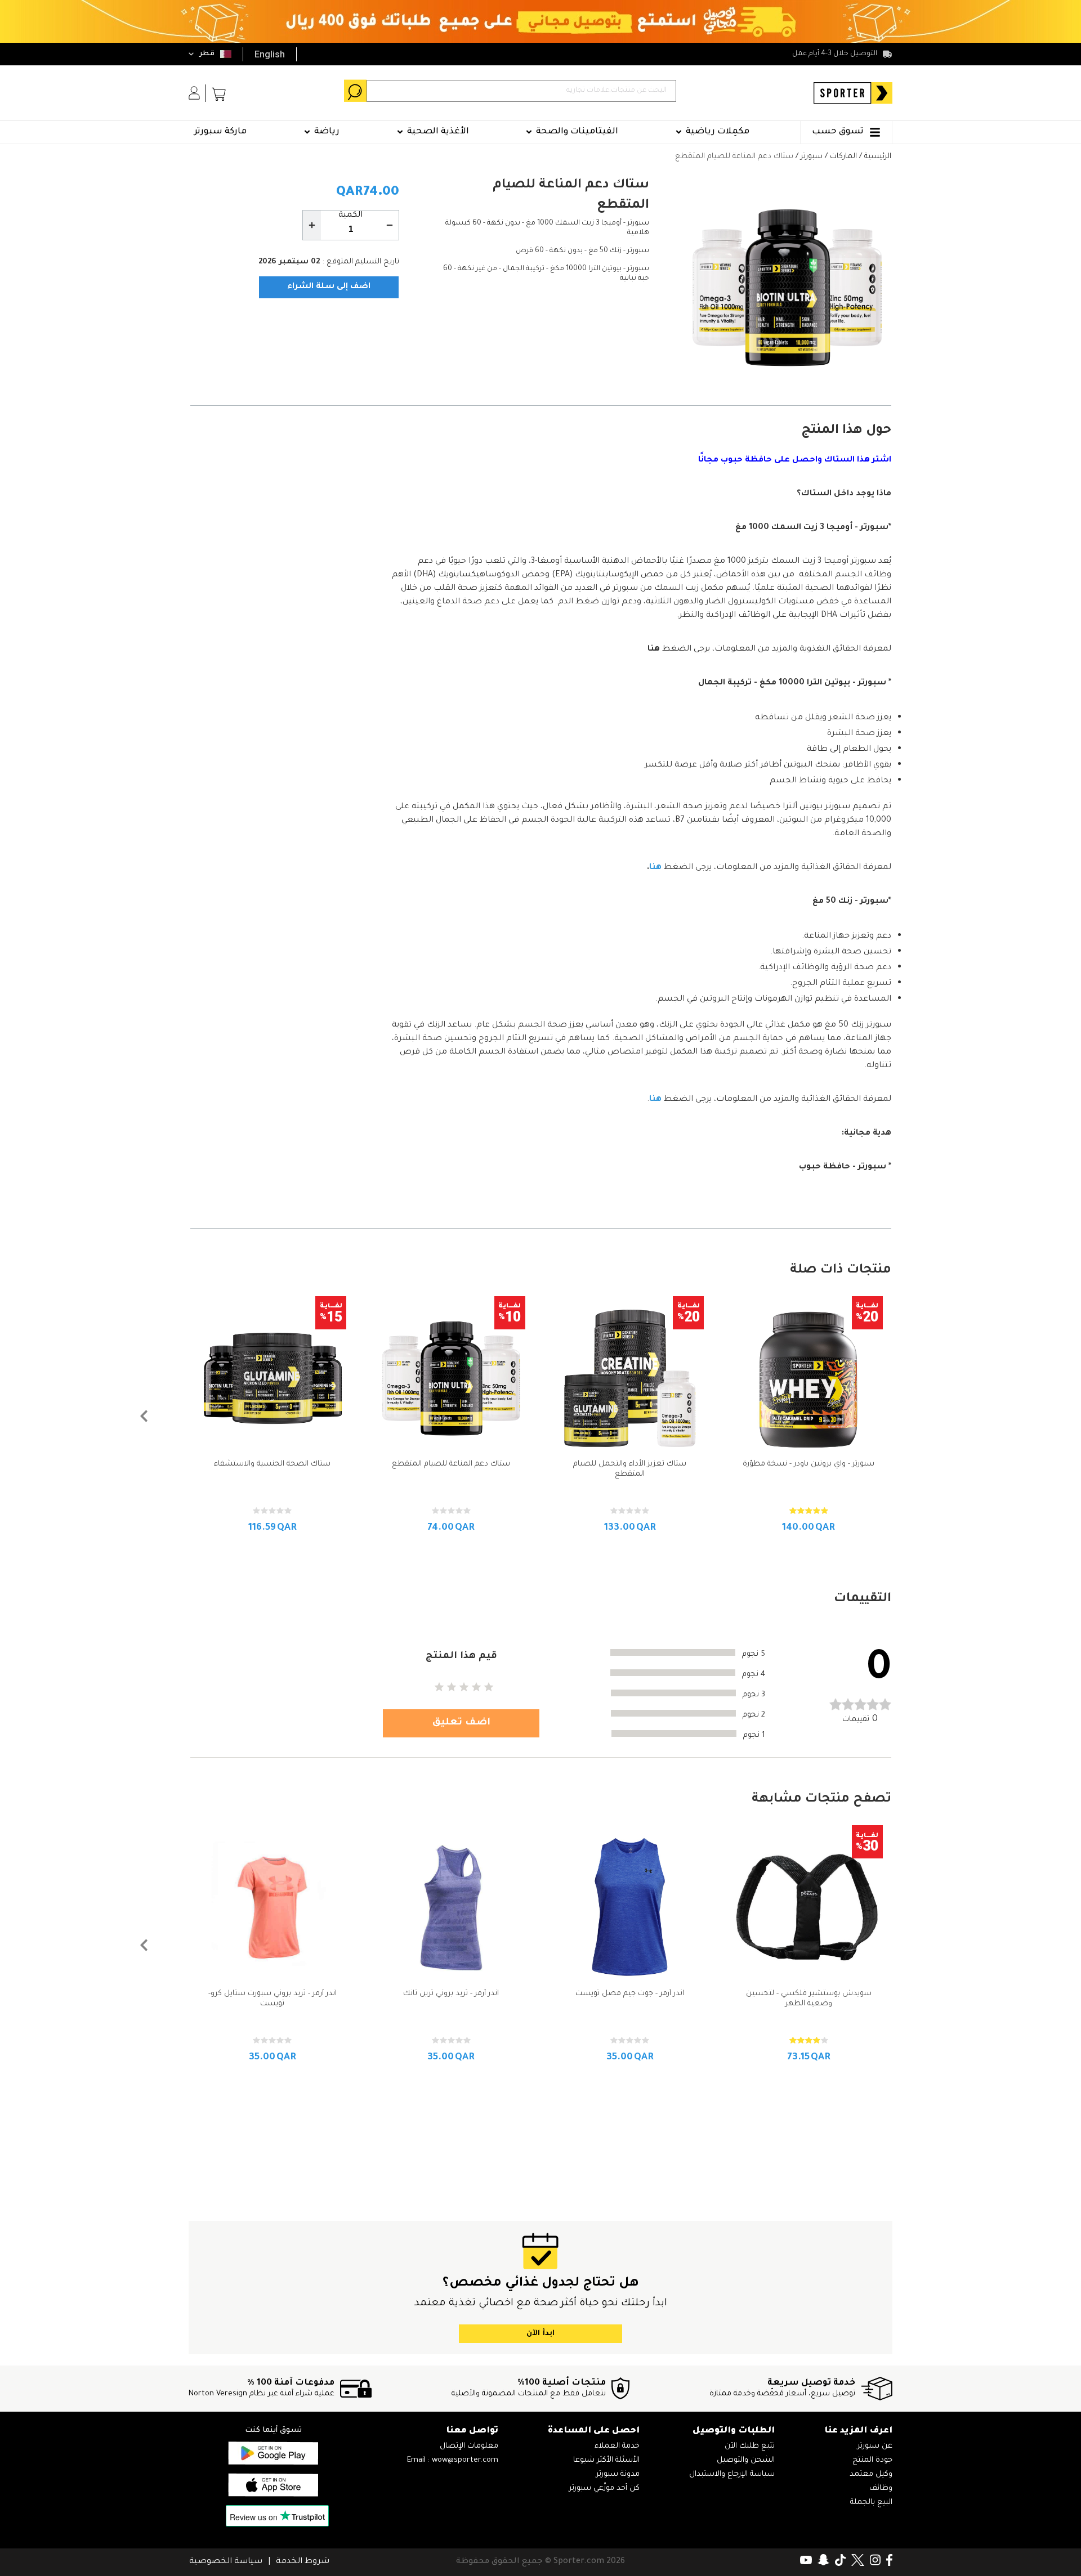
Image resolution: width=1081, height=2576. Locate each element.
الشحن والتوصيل (746, 2460)
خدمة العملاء (617, 2446)
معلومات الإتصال (469, 2446)
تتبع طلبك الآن (750, 2446)
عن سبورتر (875, 2446)
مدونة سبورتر (618, 2474)
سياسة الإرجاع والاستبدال (732, 2474)
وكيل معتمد (871, 2474)
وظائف (881, 2488)
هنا (654, 649)
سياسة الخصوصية (226, 2562)
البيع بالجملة (871, 2503)
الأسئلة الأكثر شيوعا (606, 2460)
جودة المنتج (872, 2460)
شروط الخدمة (303, 2562)
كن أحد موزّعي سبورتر (604, 2488)
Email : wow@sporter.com (453, 2460)
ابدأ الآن (540, 2334)
